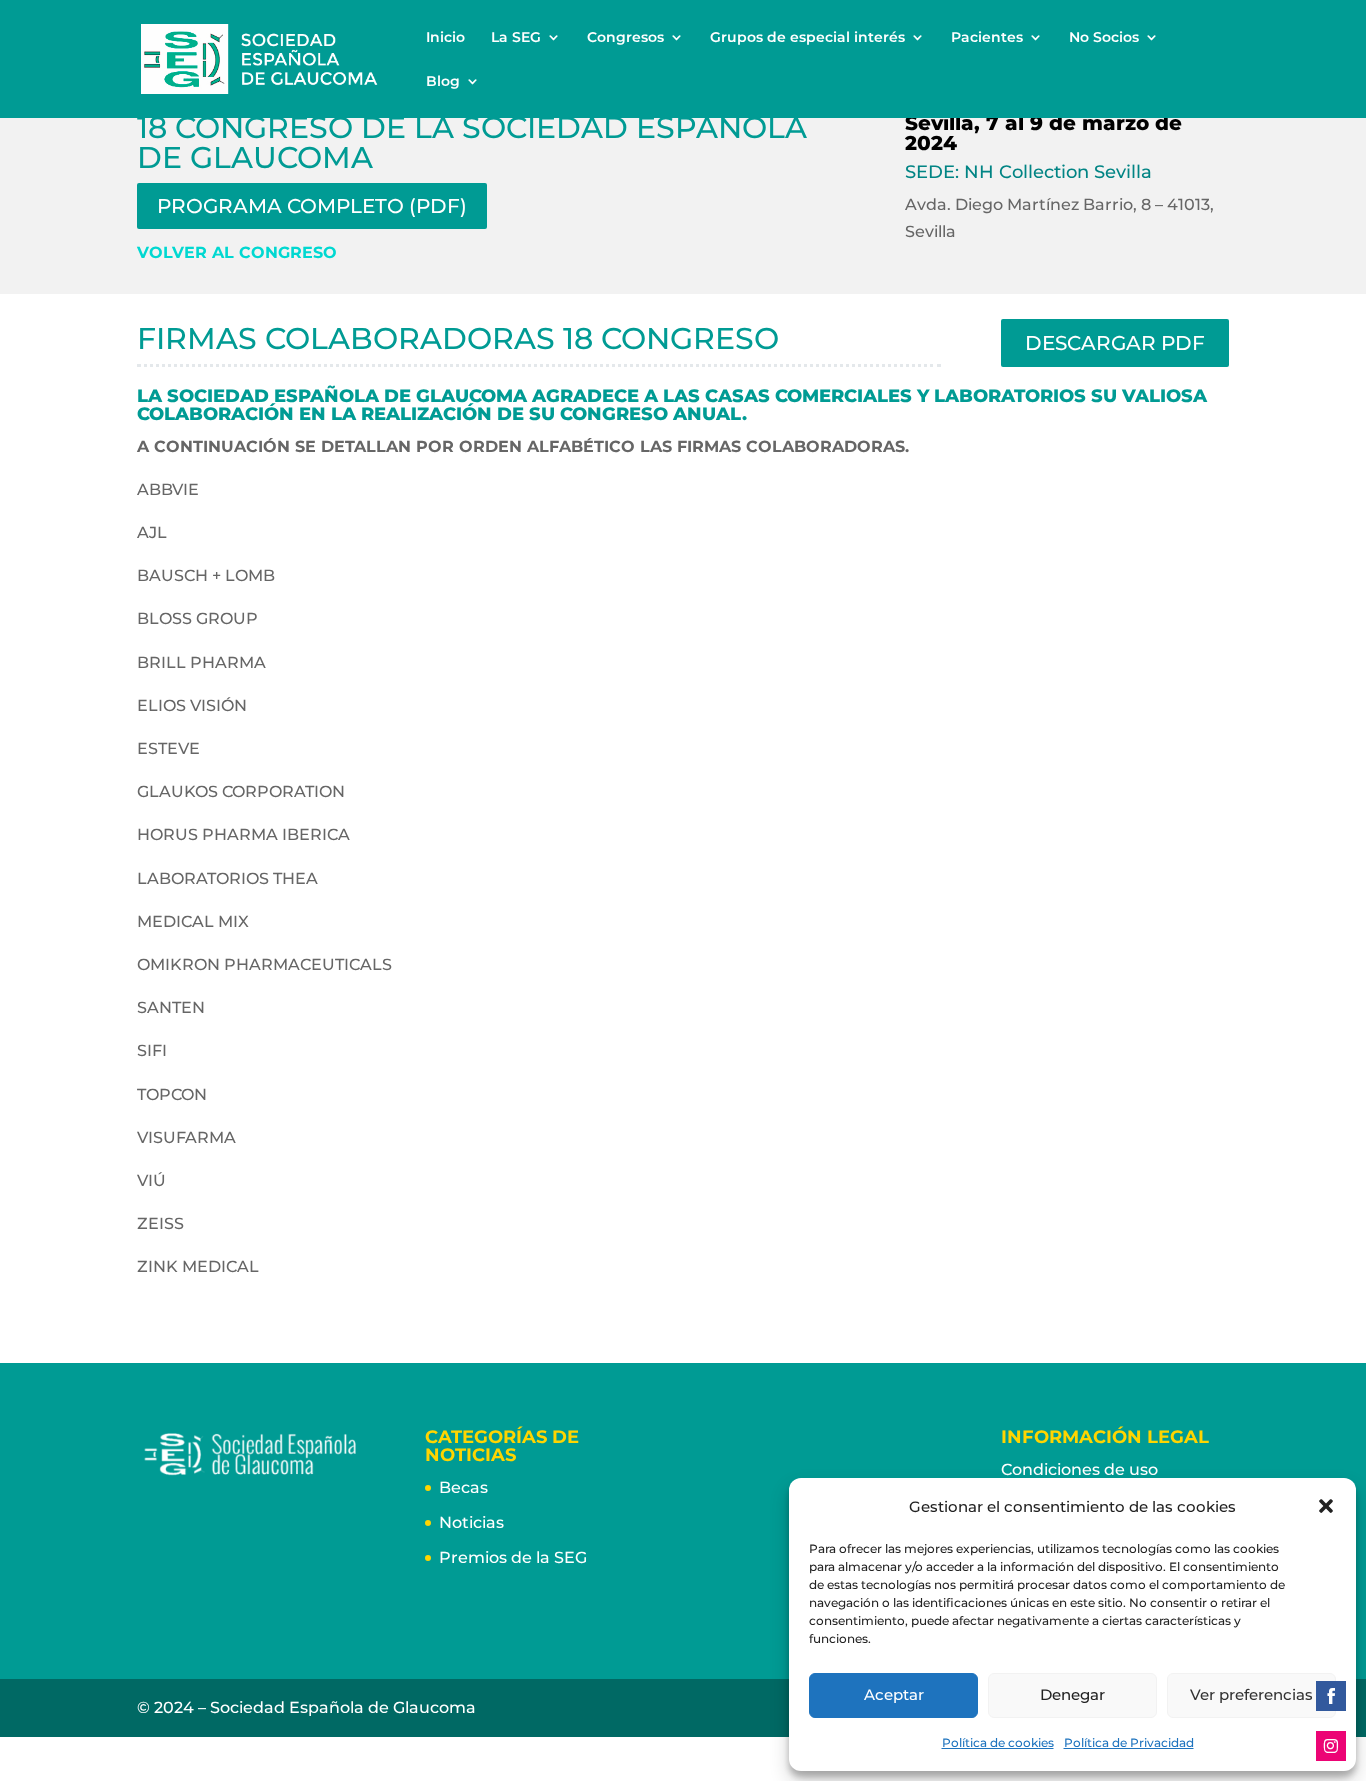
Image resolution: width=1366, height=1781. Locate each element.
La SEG (516, 38)
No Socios (1104, 38)
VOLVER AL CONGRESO (237, 252)
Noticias (471, 1522)
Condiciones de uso (1079, 1469)
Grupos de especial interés (807, 38)
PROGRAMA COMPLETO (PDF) (312, 206)
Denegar (1072, 1694)
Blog (443, 82)
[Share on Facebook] (1331, 1696)
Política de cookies (998, 1742)
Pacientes (987, 38)
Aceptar (894, 1694)
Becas (463, 1487)
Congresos (625, 38)
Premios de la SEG (513, 1557)
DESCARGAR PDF (1115, 343)
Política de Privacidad (1129, 1742)
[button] (1326, 1506)
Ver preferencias (1251, 1694)
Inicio (445, 38)
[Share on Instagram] (1331, 1746)
